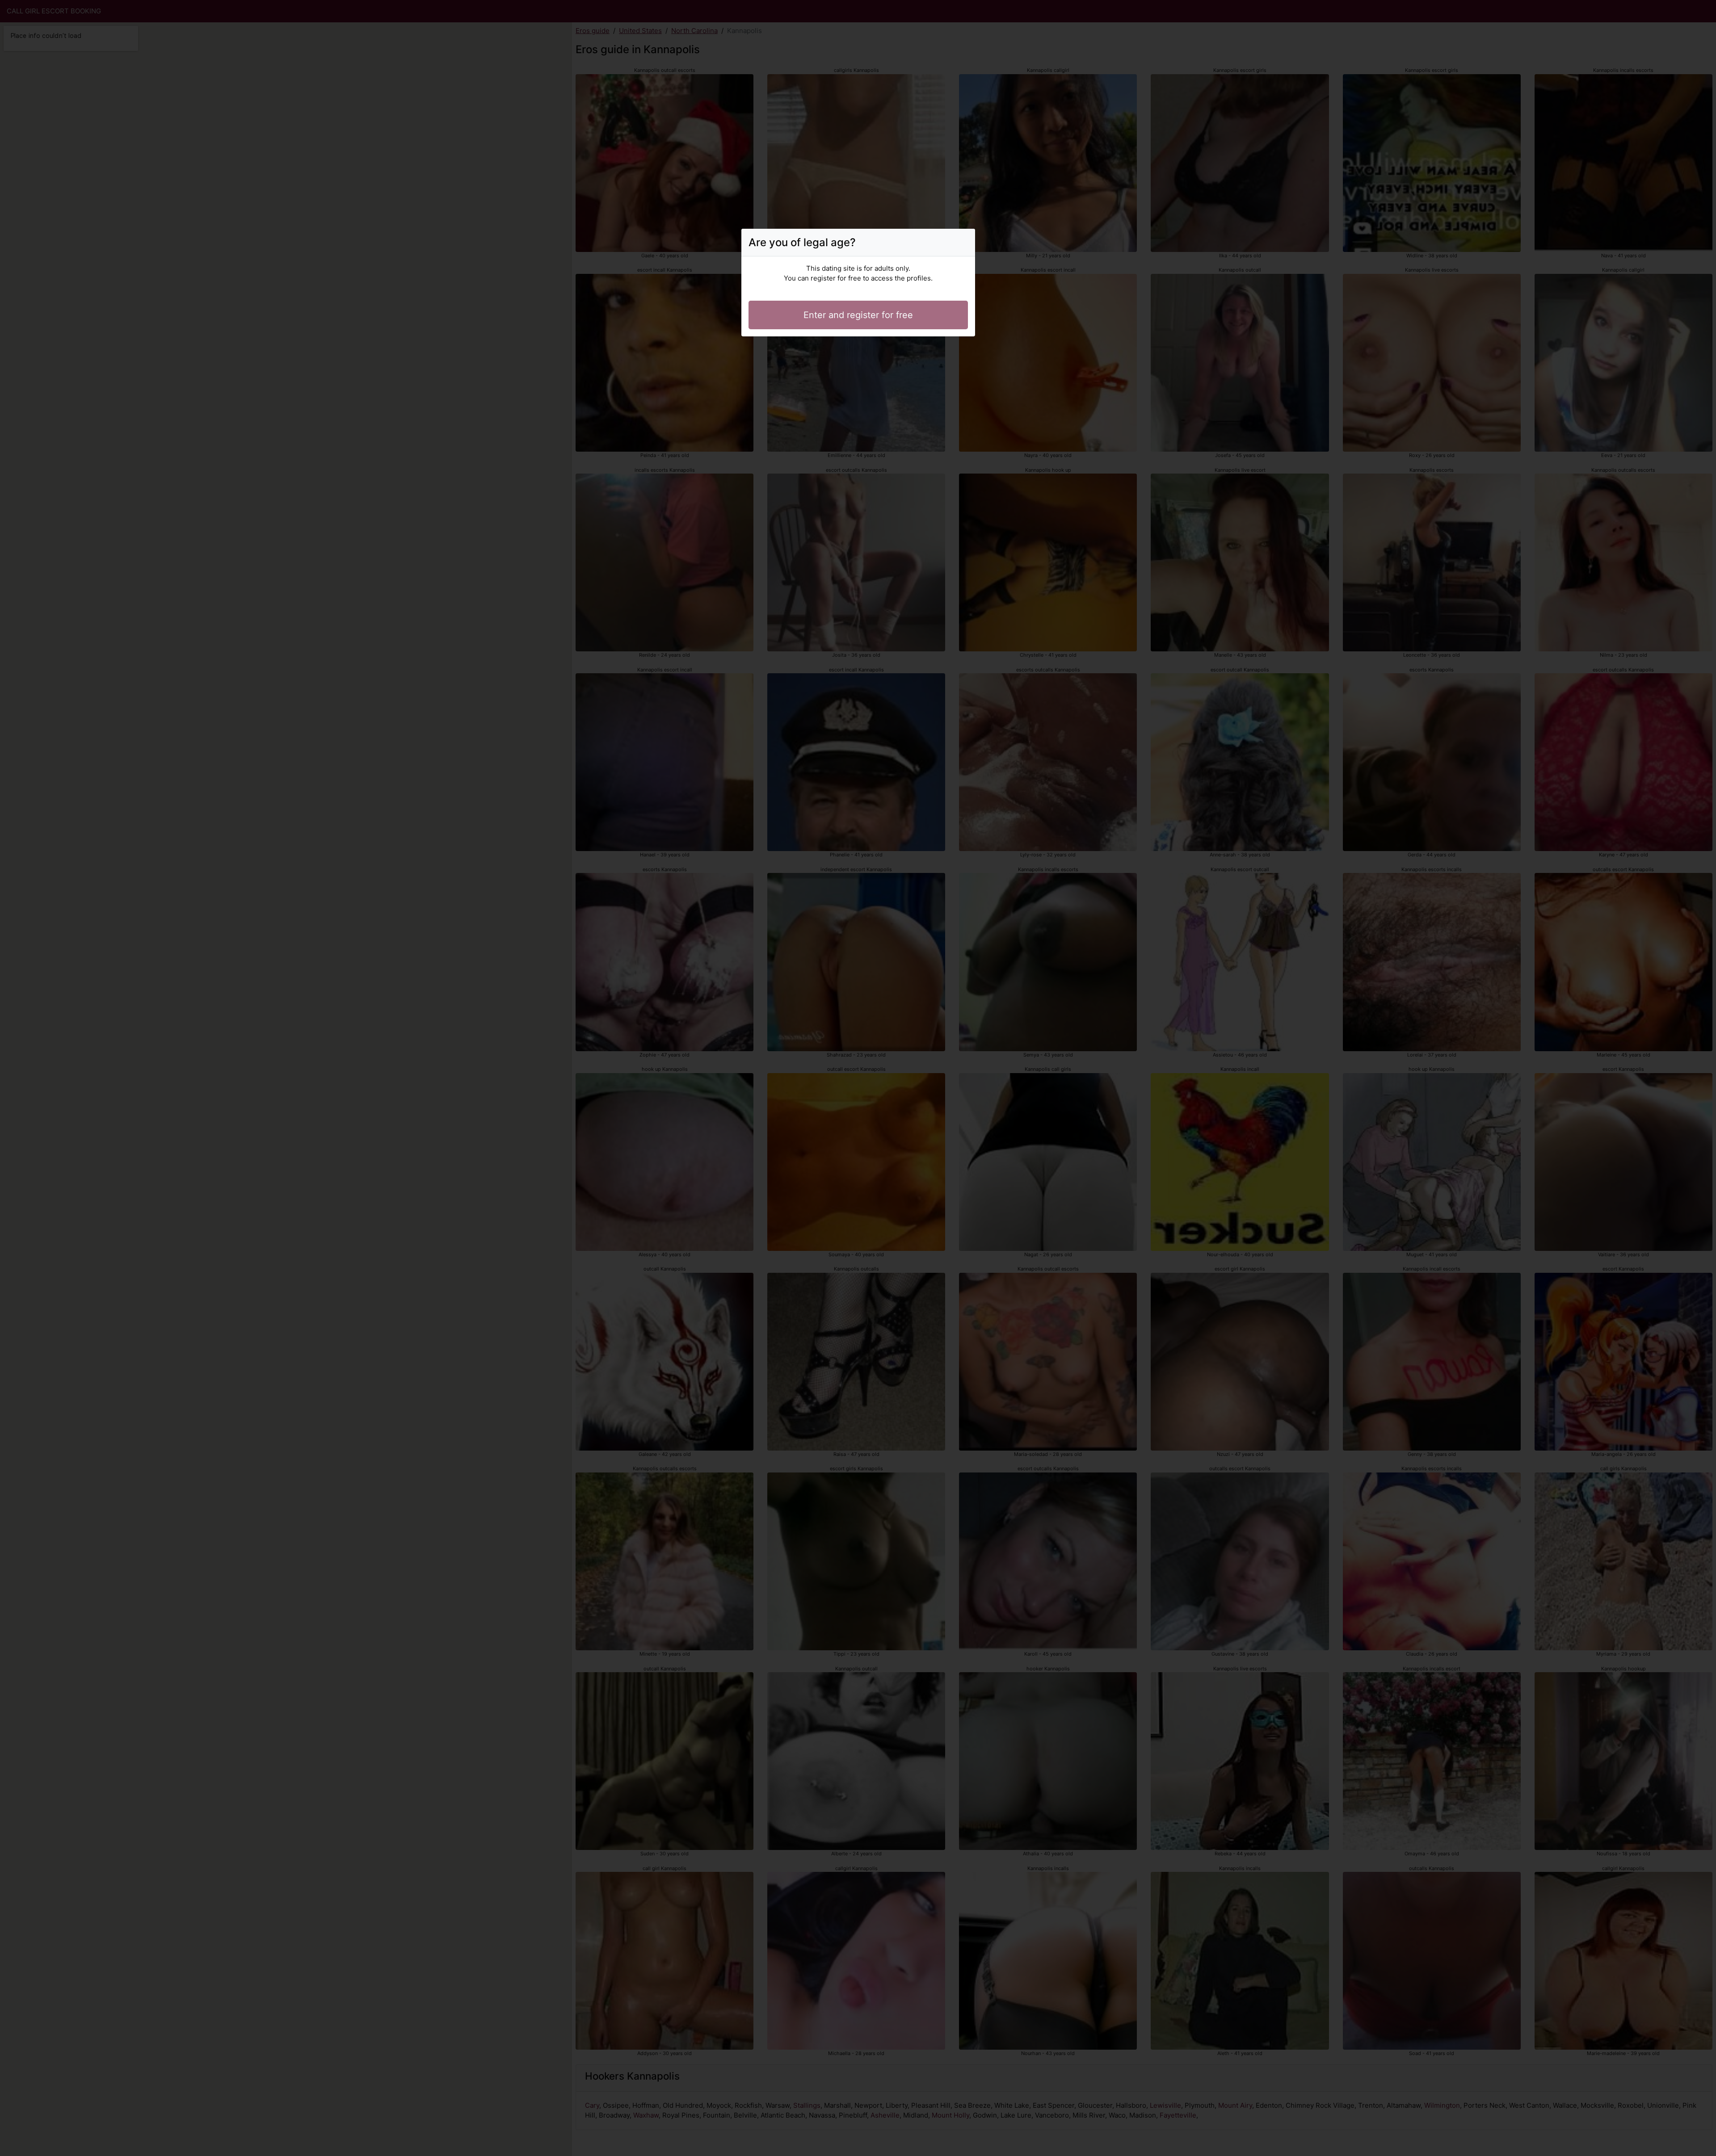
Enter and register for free (858, 315)
